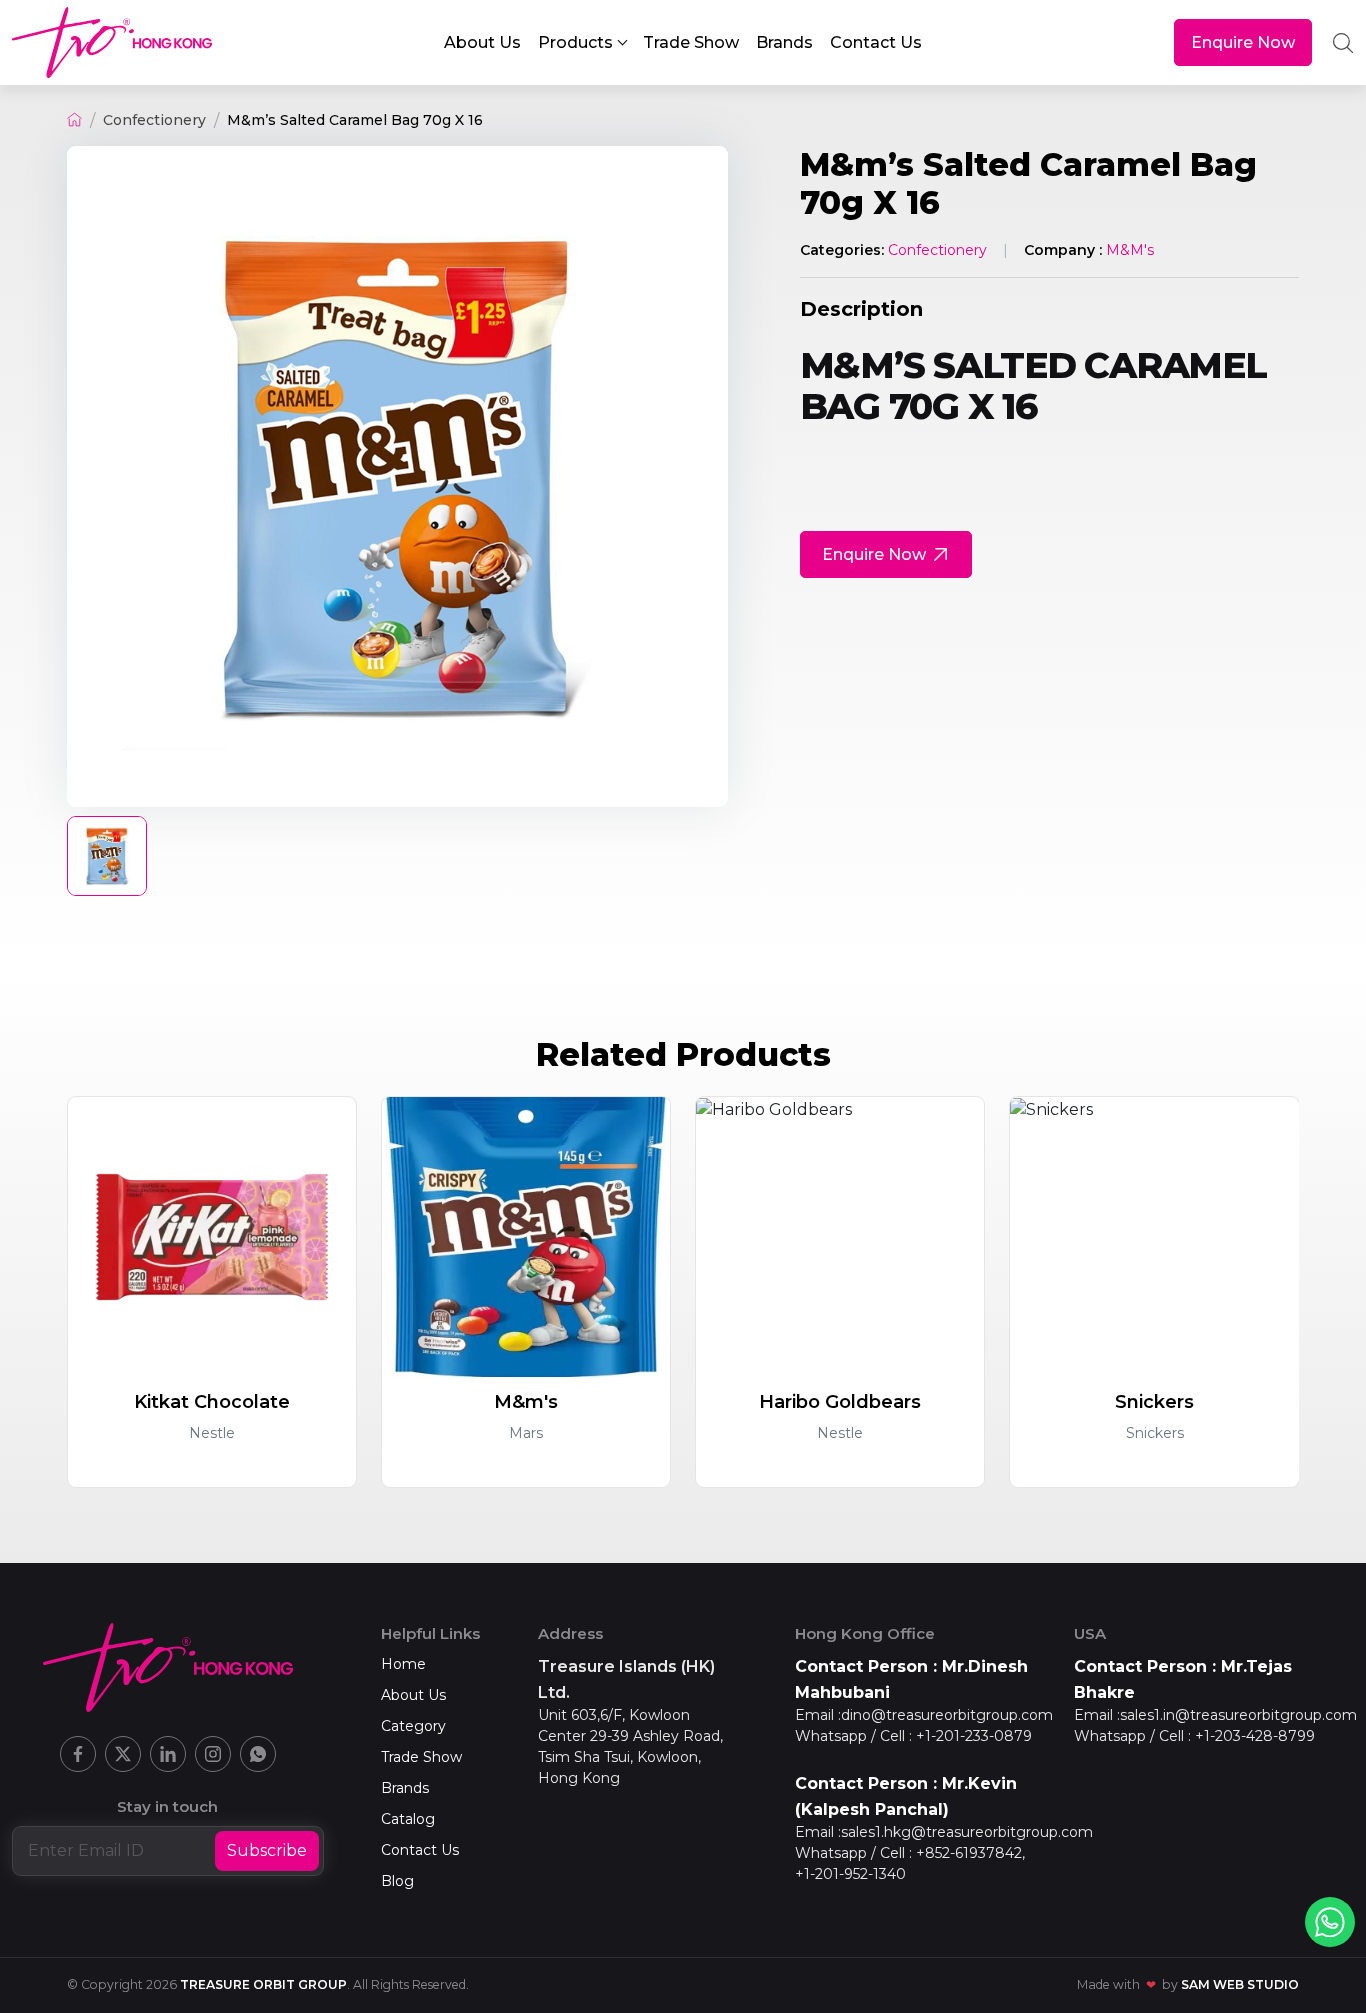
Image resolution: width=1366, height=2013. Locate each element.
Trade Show (421, 1757)
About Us (413, 1695)
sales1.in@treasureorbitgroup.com (1238, 1715)
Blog (397, 1881)
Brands (405, 1788)
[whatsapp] (1330, 1922)
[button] (581, 43)
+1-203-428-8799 (1255, 1736)
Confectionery (154, 120)
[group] (397, 476)
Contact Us (420, 1850)
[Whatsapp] (258, 1754)
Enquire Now (1243, 42)
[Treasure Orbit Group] (112, 42)
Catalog (408, 1819)
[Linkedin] (168, 1754)
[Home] (74, 119)
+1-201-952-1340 (850, 1874)
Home (403, 1664)
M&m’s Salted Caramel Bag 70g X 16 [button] (355, 120)
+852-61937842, (970, 1853)
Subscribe (267, 1850)
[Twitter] (123, 1754)
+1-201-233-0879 (974, 1736)
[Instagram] (213, 1754)
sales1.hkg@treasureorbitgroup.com (967, 1832)
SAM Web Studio (1240, 1984)
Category (413, 1726)
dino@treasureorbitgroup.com (947, 1715)
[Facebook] (78, 1754)
